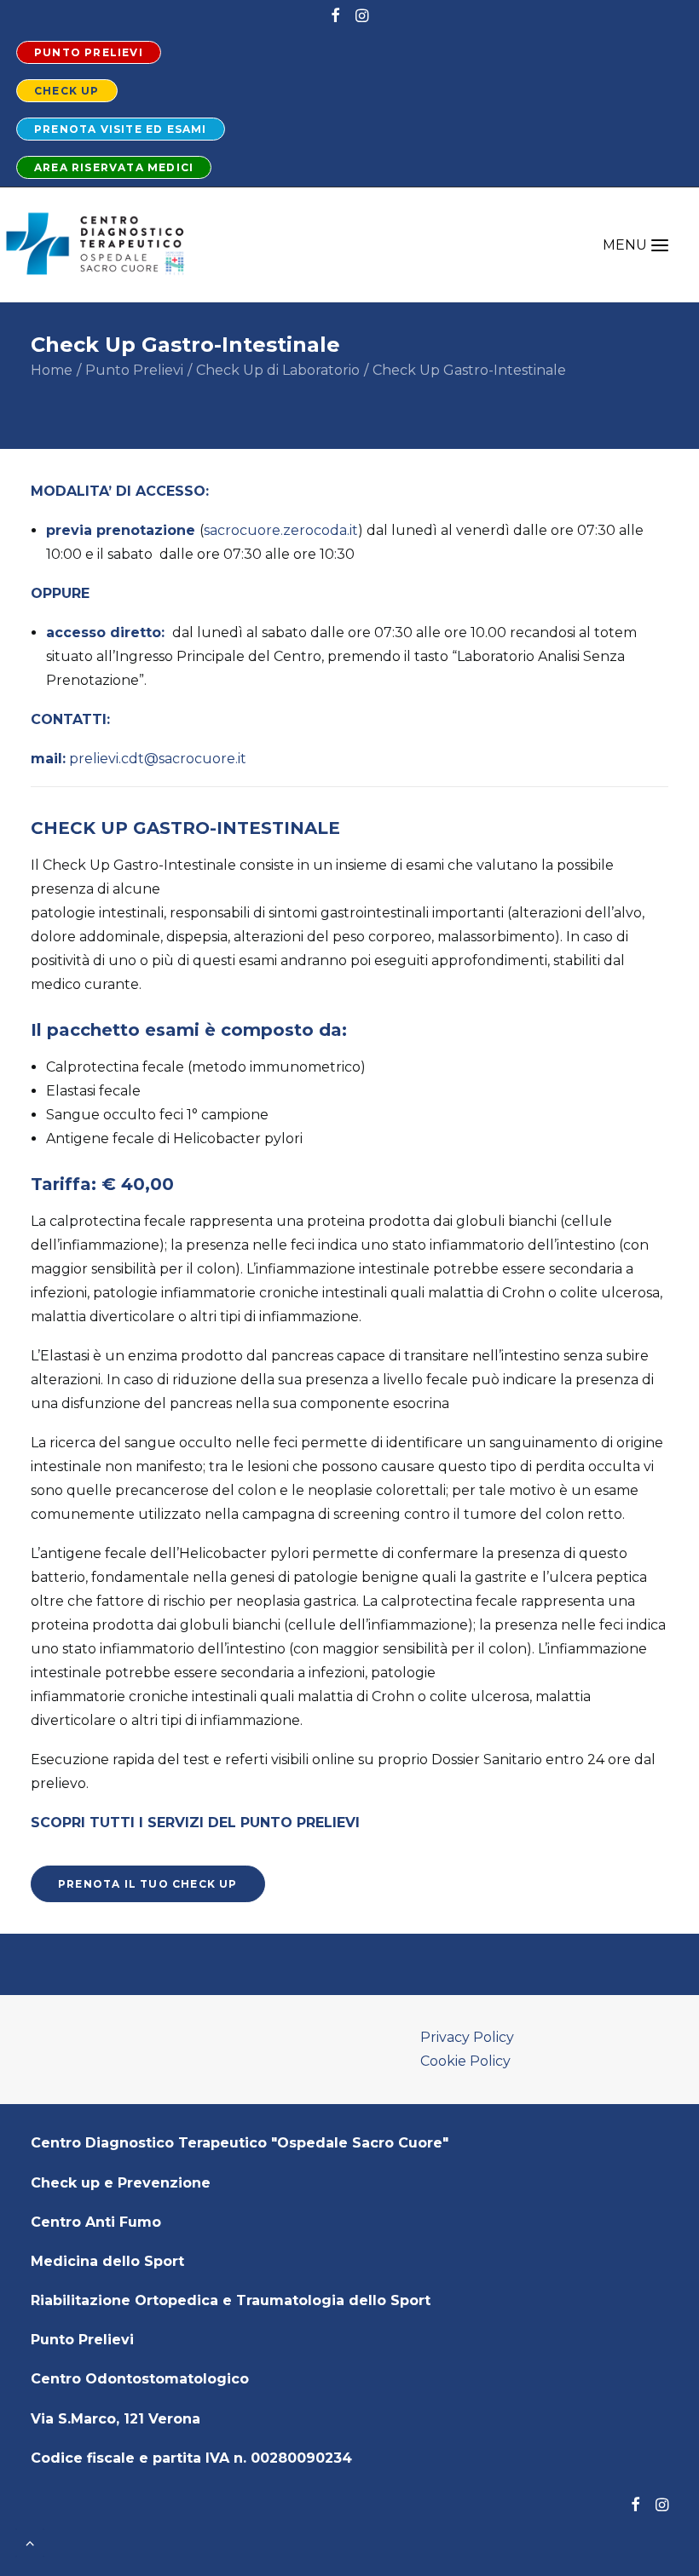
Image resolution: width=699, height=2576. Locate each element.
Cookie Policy (465, 2061)
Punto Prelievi (134, 370)
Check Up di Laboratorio (278, 370)
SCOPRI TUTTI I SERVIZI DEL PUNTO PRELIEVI (195, 1823)
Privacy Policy (467, 2037)
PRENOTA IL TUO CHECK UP (148, 1884)
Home (52, 370)
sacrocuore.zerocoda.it (281, 530)
